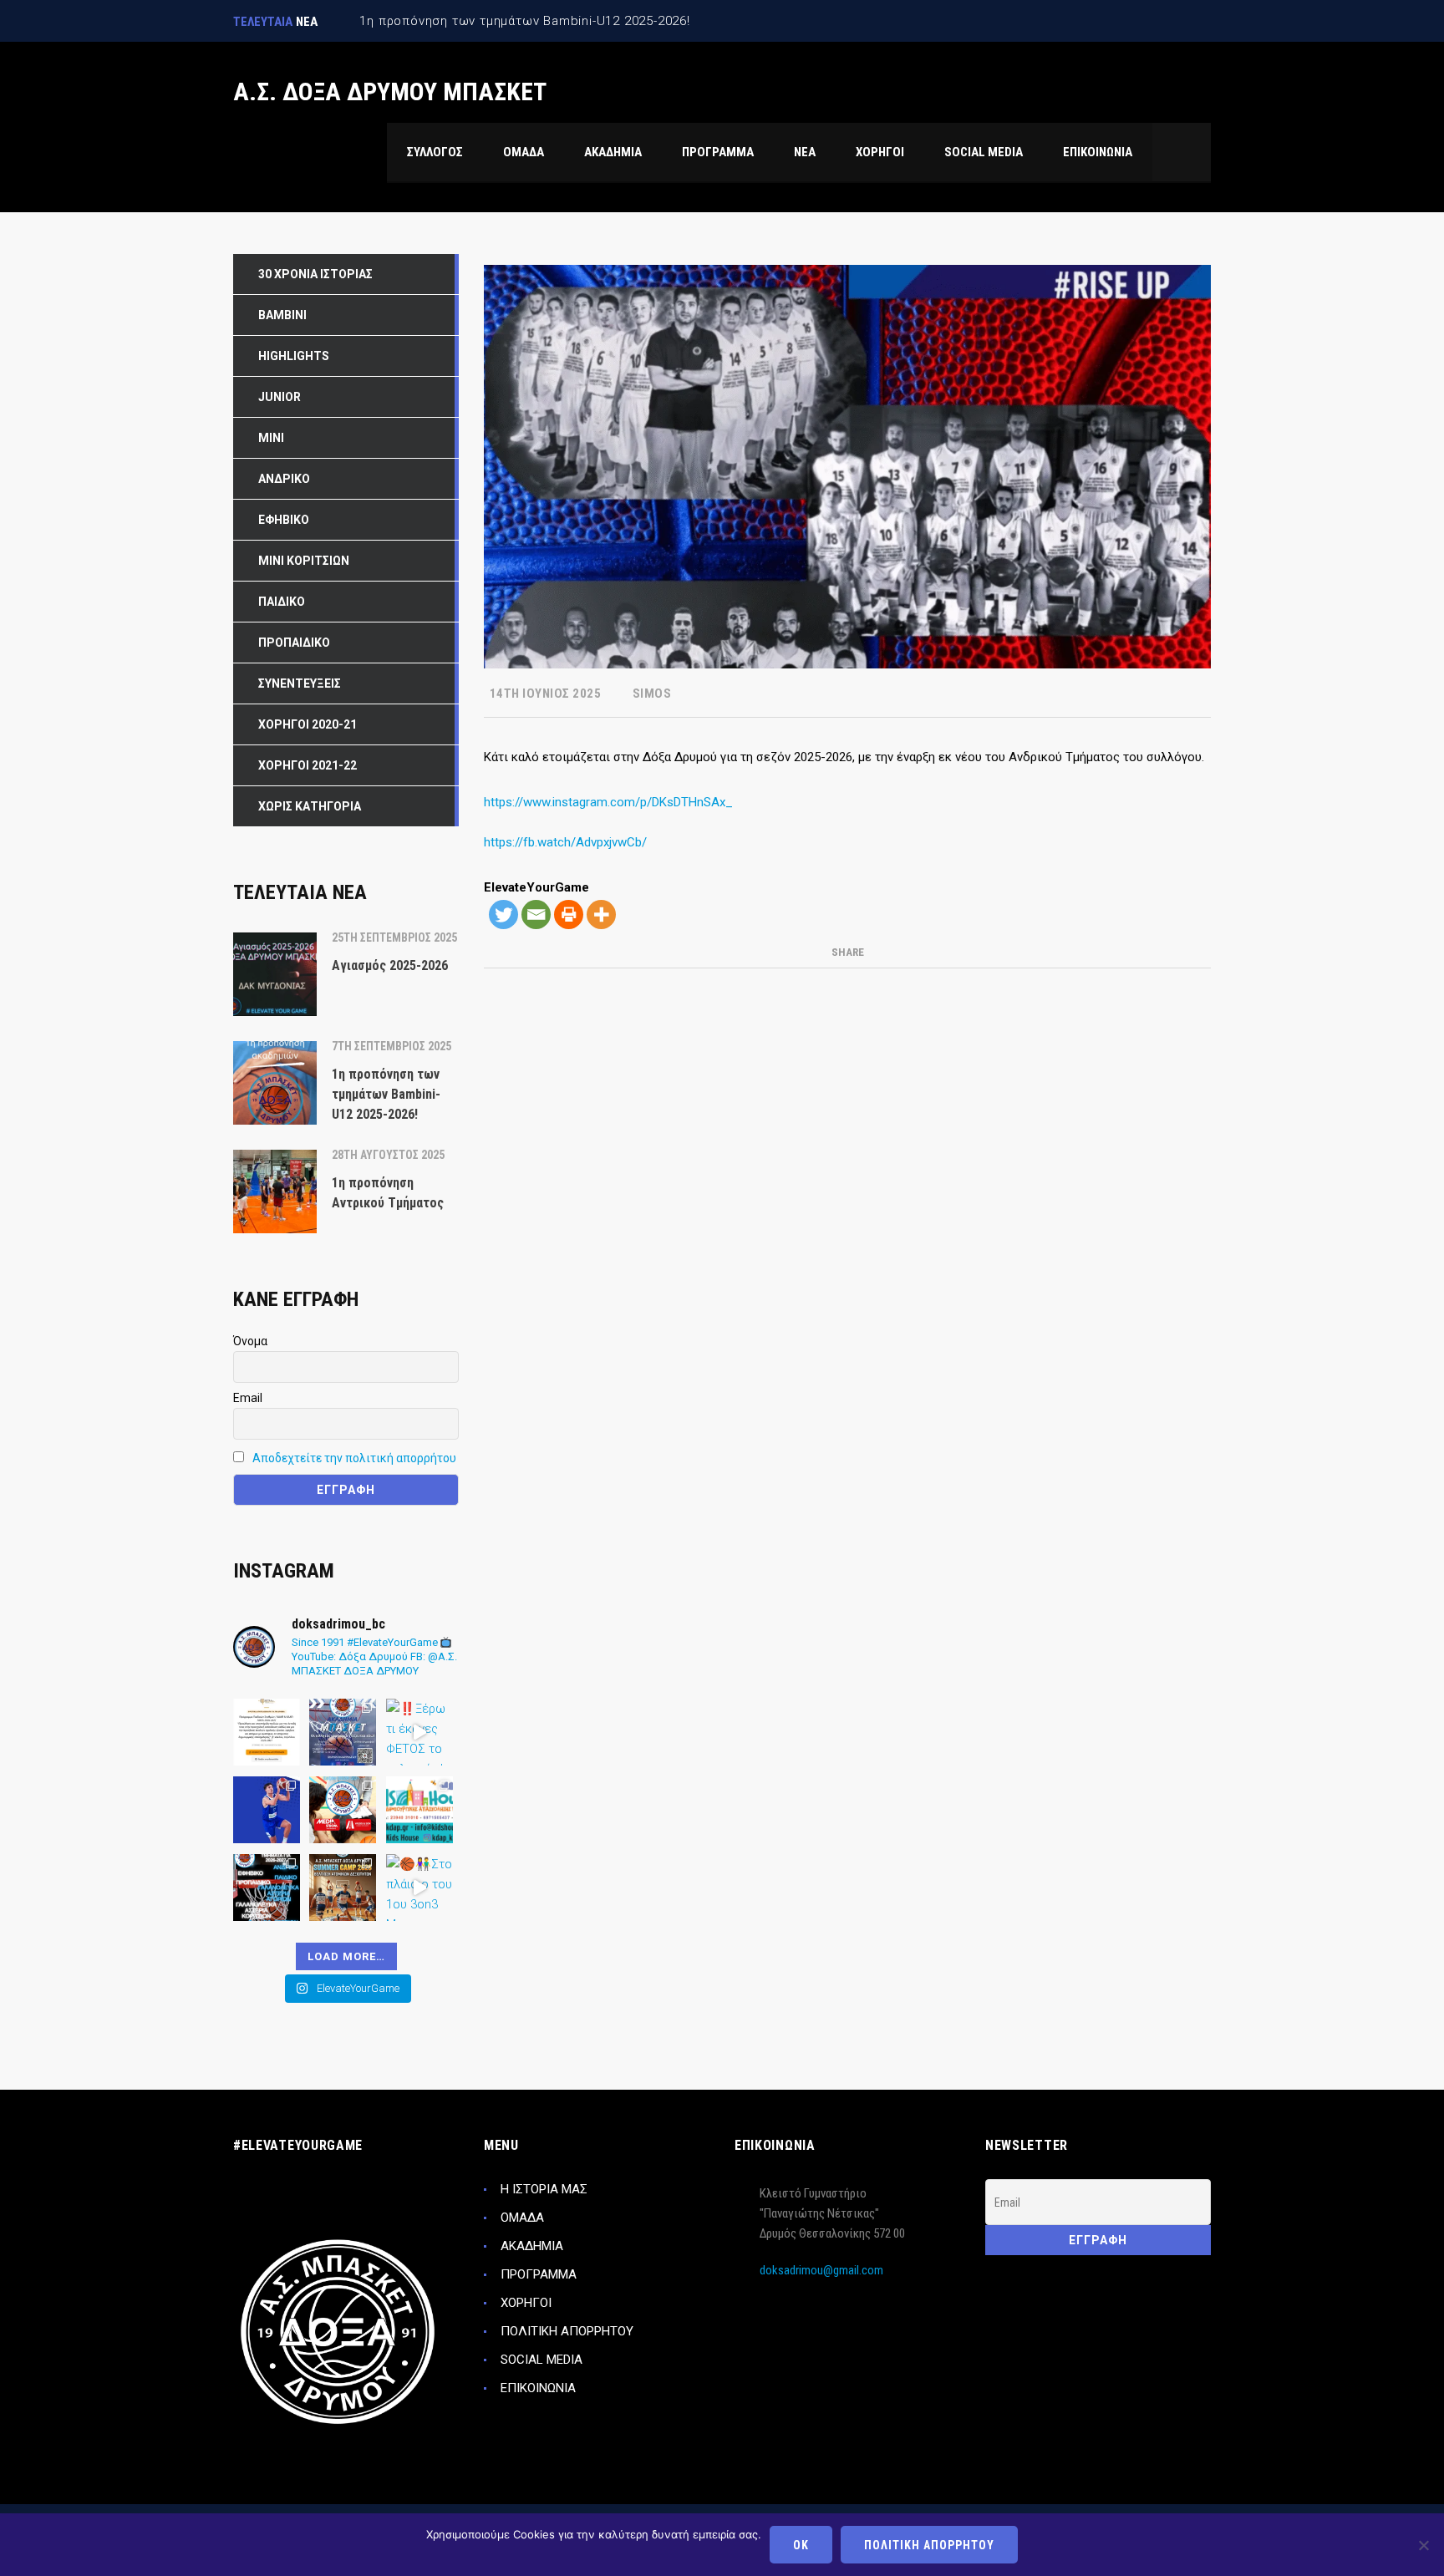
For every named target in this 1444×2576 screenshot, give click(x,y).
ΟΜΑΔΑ (522, 2218)
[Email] (536, 915)
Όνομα (250, 1341)
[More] (601, 915)
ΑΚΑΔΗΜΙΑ (532, 2246)
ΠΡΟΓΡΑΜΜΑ (539, 2274)
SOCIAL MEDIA (541, 2360)
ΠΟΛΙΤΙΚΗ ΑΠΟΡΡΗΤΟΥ (567, 2331)
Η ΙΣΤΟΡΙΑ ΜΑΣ (544, 2189)
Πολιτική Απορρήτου (929, 2545)
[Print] (569, 915)
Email (248, 1398)
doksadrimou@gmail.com (821, 2270)
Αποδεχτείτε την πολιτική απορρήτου (354, 1458)
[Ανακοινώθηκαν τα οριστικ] (267, 1732)
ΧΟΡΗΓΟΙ (526, 2303)
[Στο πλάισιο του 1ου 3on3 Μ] (419, 1888)
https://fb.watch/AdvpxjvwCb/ (565, 842)
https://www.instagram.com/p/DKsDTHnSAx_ (608, 802)
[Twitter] (503, 915)
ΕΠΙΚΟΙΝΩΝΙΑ (538, 2388)
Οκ (801, 2545)
